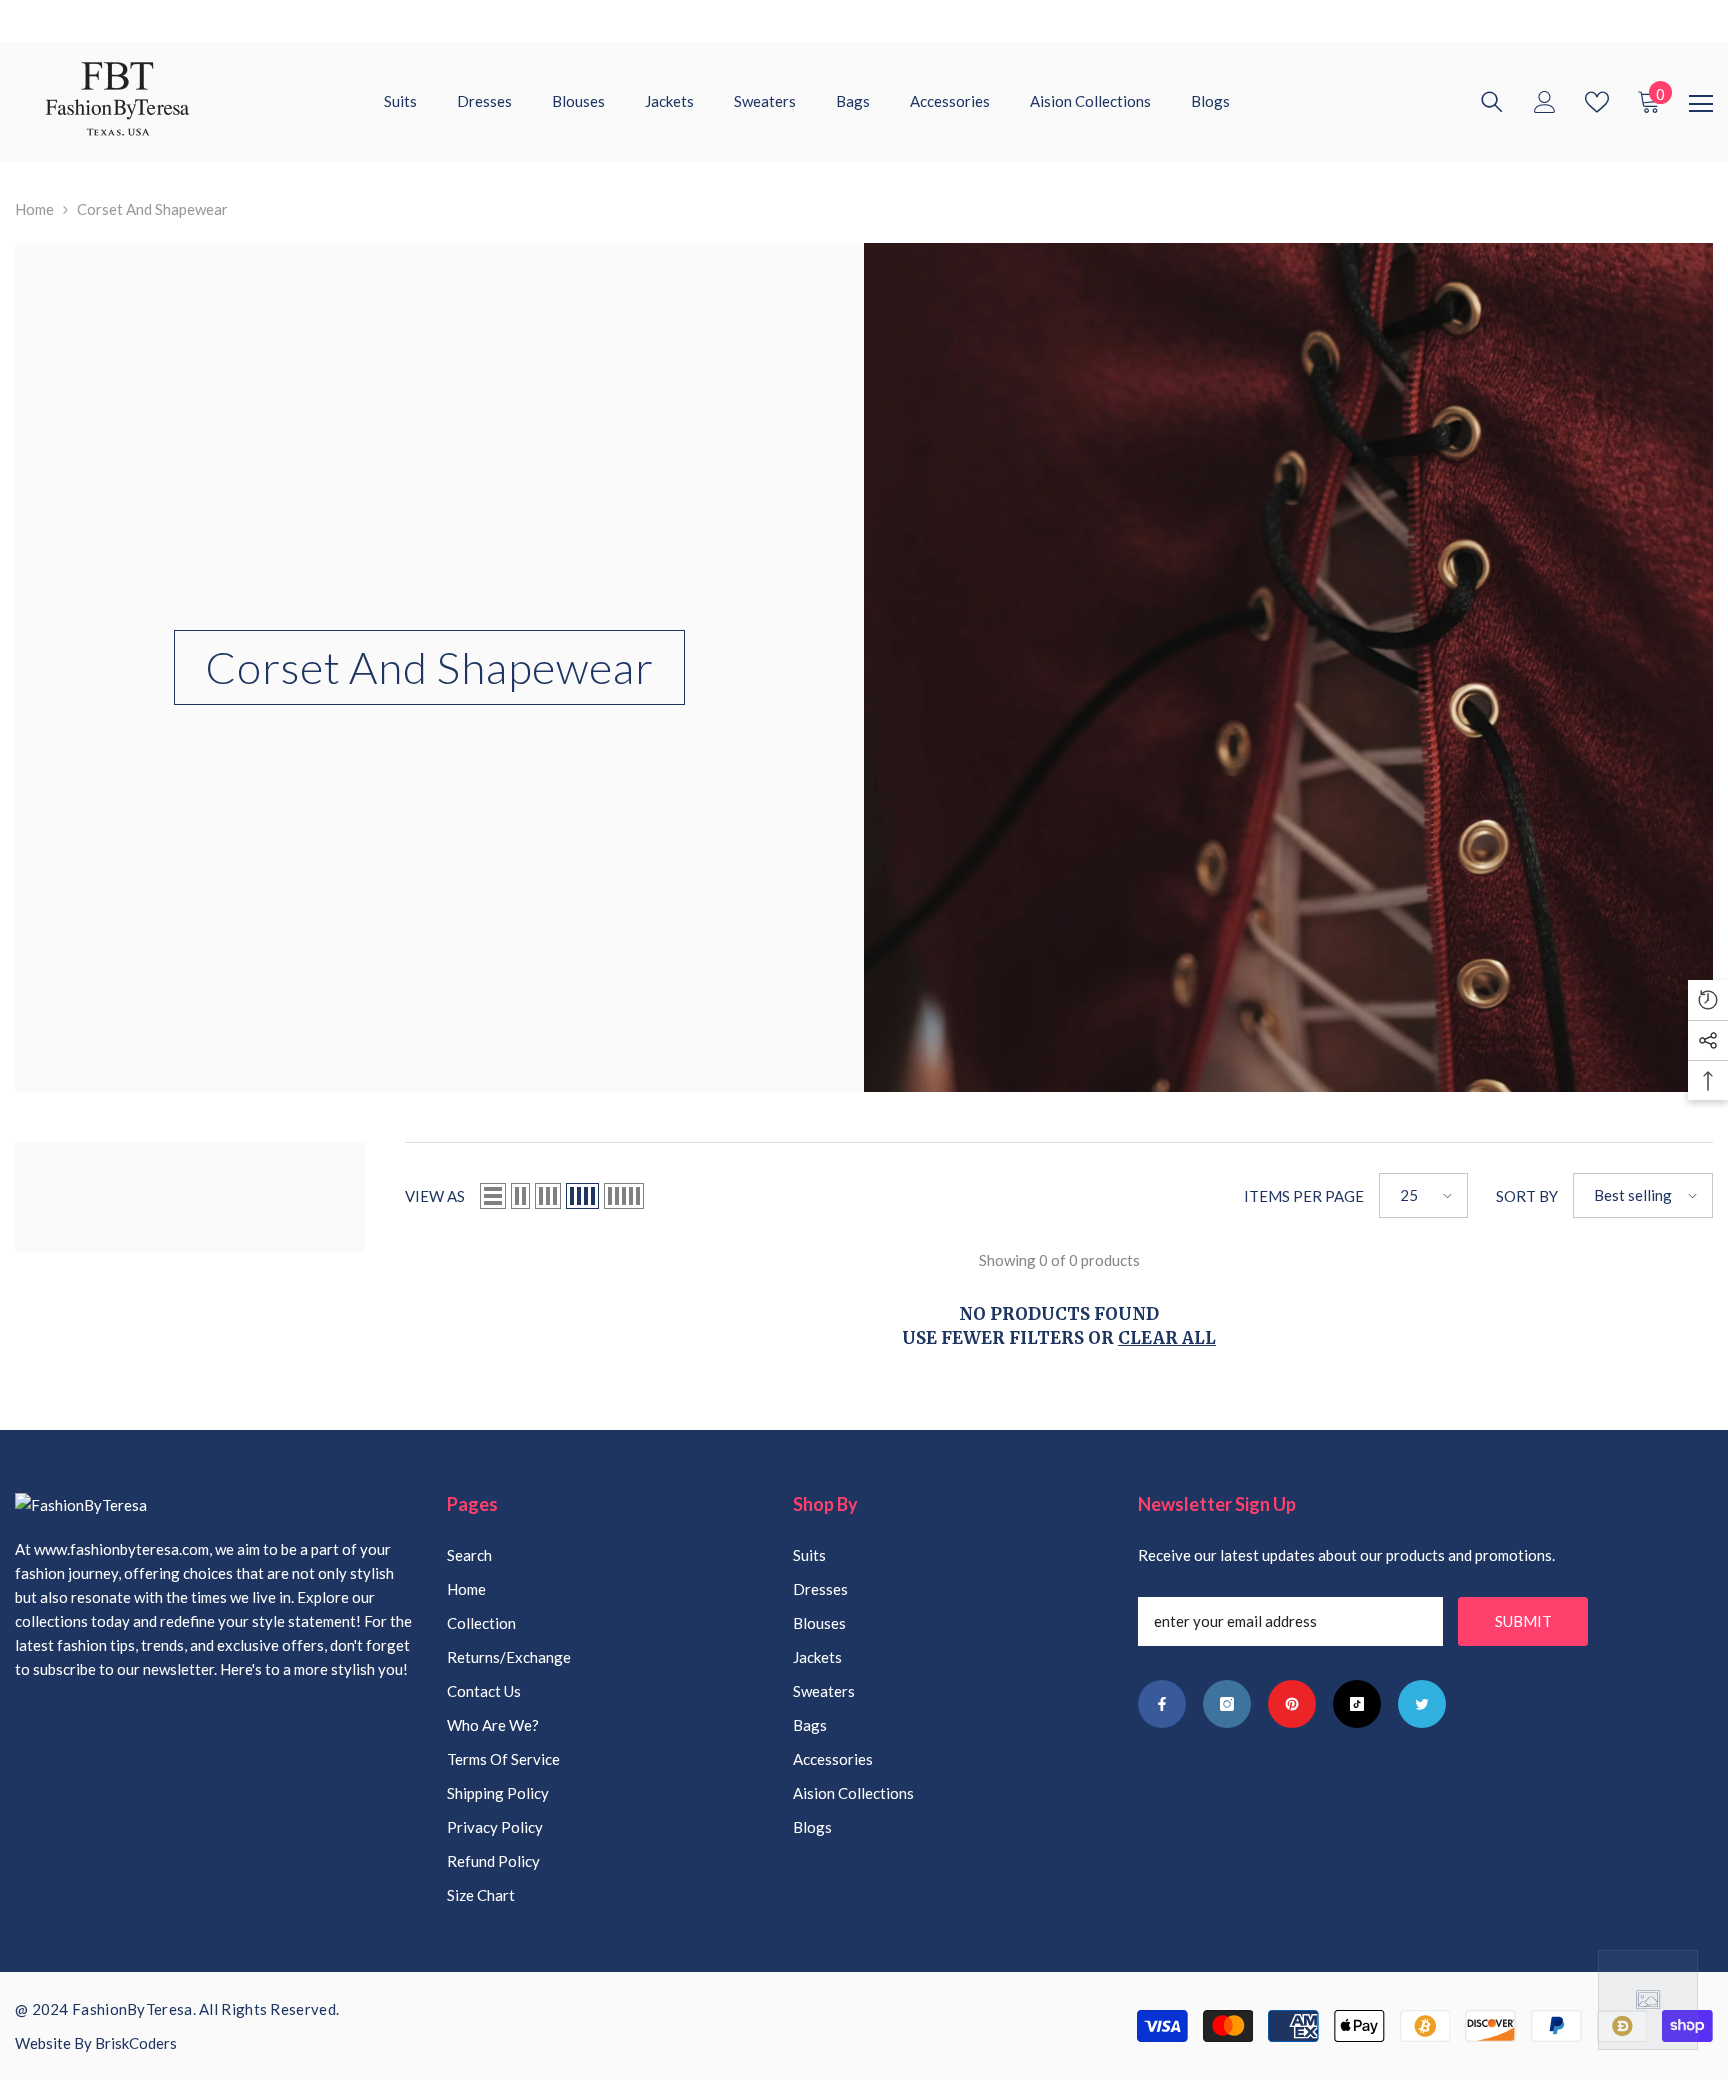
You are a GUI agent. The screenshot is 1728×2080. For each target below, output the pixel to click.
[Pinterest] (1292, 1704)
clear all (1167, 1338)
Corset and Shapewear (152, 209)
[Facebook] (1162, 1704)
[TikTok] (1357, 1704)
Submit (1523, 1621)
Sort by (1527, 1196)
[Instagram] (1227, 1704)
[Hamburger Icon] (1701, 104)
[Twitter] (1422, 1704)
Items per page (1304, 1196)
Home (34, 209)
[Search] (1492, 102)
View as (435, 1196)
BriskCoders (136, 2043)
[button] (493, 1196)
